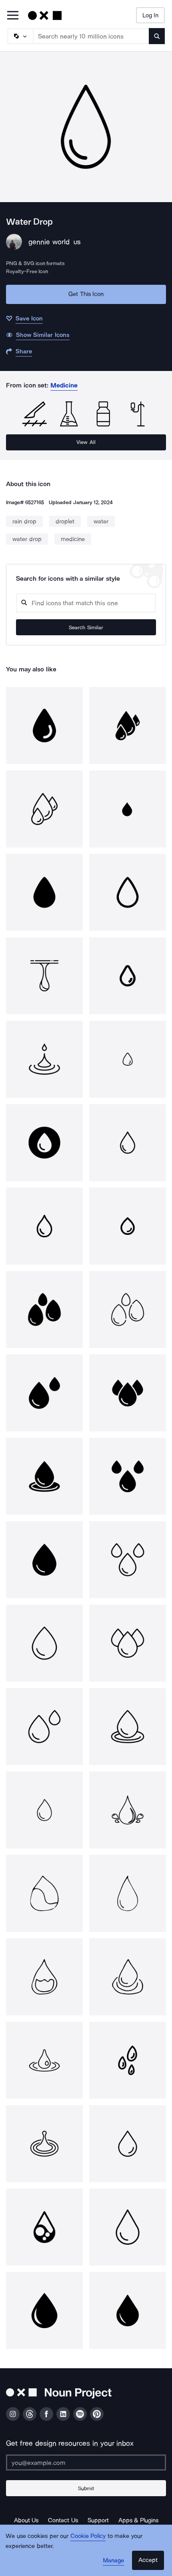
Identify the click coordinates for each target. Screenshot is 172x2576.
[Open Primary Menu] (13, 16)
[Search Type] (20, 36)
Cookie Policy (88, 2536)
